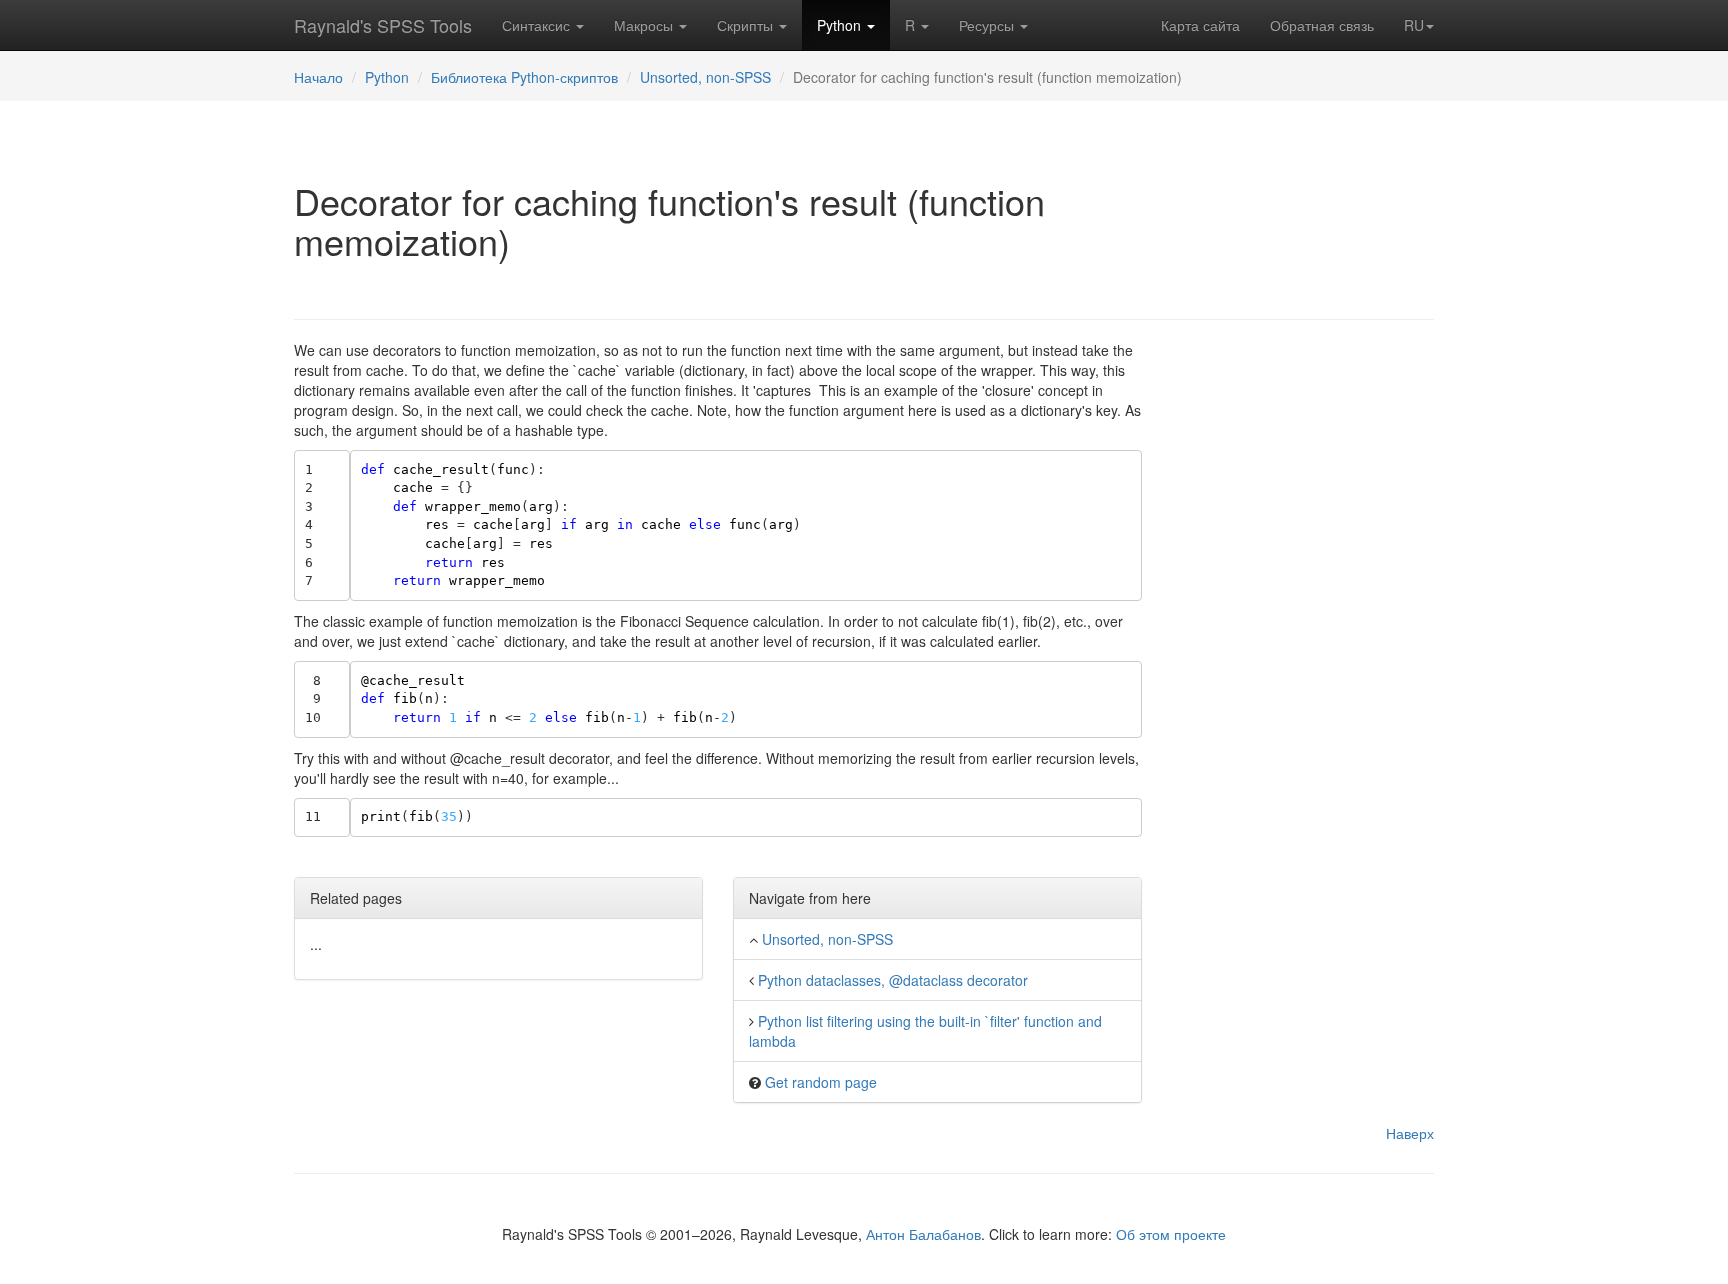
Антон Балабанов (923, 1234)
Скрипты (747, 25)
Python (841, 25)
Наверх (1410, 1133)
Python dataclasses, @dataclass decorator (893, 980)
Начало (318, 77)
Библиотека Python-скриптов (524, 77)
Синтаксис (538, 25)
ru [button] (1414, 25)
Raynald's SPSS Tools (383, 25)
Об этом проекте (1171, 1234)
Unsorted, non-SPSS (705, 77)
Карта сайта (1200, 25)
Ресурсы (988, 25)
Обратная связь (1322, 25)
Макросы (645, 25)
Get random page (821, 1082)
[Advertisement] (1303, 640)
